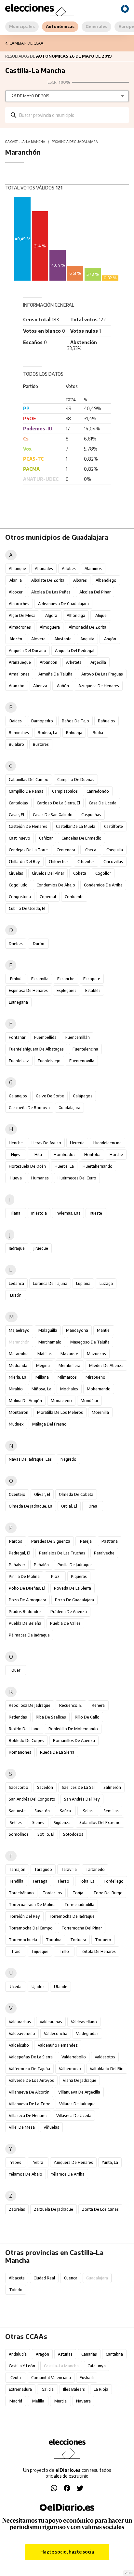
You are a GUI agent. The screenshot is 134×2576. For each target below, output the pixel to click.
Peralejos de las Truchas (62, 1553)
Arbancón (48, 662)
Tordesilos (52, 1893)
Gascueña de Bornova (29, 1108)
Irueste (96, 1213)
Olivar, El (42, 1494)
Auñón (63, 686)
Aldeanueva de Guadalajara (63, 604)
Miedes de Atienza (106, 1365)
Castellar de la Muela (76, 826)
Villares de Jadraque (77, 2104)
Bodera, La (47, 733)
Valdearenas (51, 2022)
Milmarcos (67, 1377)
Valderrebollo (74, 2057)
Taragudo (43, 1869)
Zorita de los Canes (100, 2209)
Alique (101, 615)
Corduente (74, 897)
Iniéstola (39, 1213)
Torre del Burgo (108, 1893)
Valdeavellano (84, 2022)
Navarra (83, 2401)
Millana (42, 1377)
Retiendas (18, 1717)
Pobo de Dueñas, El (27, 1588)
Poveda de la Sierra (73, 1588)
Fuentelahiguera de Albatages (36, 1049)
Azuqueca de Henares (99, 686)
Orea (93, 1506)
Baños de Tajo (75, 721)
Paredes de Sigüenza (51, 1541)
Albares (80, 580)
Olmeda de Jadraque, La (31, 1506)
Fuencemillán (78, 1037)
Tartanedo (95, 1869)
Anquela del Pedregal (75, 651)
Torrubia (54, 1940)
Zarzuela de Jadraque (54, 2209)
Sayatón (42, 1811)
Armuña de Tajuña (55, 674)
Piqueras (79, 1576)
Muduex (16, 1424)
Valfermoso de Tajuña (29, 2069)
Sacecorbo (19, 1787)
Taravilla (69, 1869)
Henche (16, 1143)
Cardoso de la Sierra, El (58, 803)
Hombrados (65, 1155)
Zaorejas (17, 2209)
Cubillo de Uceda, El (27, 908)
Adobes (69, 569)
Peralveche (104, 1553)
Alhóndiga (76, 615)
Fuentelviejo (49, 1061)
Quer (16, 1670)
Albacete (17, 2278)
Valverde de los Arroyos (31, 2080)
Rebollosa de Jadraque (30, 1705)
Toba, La (87, 1881)
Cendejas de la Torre (28, 850)
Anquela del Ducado (27, 651)
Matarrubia (19, 1354)
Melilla (38, 2401)
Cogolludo (18, 885)
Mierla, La (18, 1377)
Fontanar (17, 1037)
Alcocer (16, 592)
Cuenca (71, 2278)
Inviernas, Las (68, 1213)
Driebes (16, 944)
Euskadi (87, 2378)
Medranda (18, 1365)
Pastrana (110, 1541)
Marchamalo (50, 1342)
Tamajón (17, 1869)
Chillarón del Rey (24, 862)
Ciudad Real (44, 2278)
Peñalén (41, 1565)
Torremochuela (23, 1940)
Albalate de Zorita (48, 580)
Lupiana (83, 1283)
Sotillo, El (46, 1834)
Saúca (65, 1811)
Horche (116, 1155)
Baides (16, 721)
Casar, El (16, 815)
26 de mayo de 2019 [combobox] (31, 96)
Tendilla (16, 1881)
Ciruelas (16, 873)
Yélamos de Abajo (26, 2174)
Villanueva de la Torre (30, 2104)
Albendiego (106, 580)
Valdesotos (105, 2057)
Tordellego (114, 1881)
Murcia (60, 2401)
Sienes (38, 1823)
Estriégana (18, 1002)
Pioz (55, 1576)
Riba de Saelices (51, 1717)
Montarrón (19, 1412)
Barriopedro (42, 721)
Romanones (20, 1752)
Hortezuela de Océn (27, 1166)
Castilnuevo (20, 838)
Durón (39, 944)
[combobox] (72, 115)
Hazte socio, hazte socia (67, 2552)
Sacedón (45, 1787)
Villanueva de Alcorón (29, 2092)
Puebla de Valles (65, 1623)
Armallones (19, 674)
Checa (91, 850)
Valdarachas (20, 2022)
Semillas (111, 1811)
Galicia (48, 2389)
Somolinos (19, 1834)
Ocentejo (17, 1494)
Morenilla (100, 1412)
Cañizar (46, 838)
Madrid (16, 2401)
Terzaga (40, 1881)
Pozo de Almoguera (27, 1600)
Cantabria (114, 2354)
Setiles (16, 1823)
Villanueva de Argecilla (79, 2092)
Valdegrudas (87, 2033)
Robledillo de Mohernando (73, 1729)
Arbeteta (74, 662)
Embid (16, 979)
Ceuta (16, 2378)
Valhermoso (70, 2069)
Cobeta (80, 873)
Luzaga (106, 1283)
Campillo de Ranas (26, 791)
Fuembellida (45, 1037)
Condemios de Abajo (56, 885)
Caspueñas (91, 815)
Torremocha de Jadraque (72, 1916)
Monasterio (61, 1401)
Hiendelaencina (107, 1143)
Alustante (63, 639)
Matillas (45, 1354)
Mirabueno (95, 1377)
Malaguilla (48, 1330)
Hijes (16, 1155)
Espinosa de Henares (28, 990)
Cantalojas (18, 803)
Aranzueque (20, 662)
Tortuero (103, 1940)
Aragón (42, 2354)
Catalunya (97, 2366)
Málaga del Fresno (49, 1424)
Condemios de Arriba (103, 885)
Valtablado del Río (107, 2069)
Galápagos (83, 1096)
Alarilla (16, 580)
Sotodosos (73, 1834)
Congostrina (20, 897)
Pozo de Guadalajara (74, 1600)
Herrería (77, 1143)
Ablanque (17, 569)
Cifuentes (86, 862)
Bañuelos (107, 721)
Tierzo (63, 1881)
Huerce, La (64, 1166)
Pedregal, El (20, 1553)
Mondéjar (89, 1401)
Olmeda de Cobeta (76, 1494)
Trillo (64, 1951)
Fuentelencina (85, 1049)
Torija (78, 1893)
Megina (43, 1365)
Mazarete (69, 1354)
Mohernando (99, 1389)
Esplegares (67, 990)
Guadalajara (69, 1108)
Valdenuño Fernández (58, 2045)
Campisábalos (65, 791)
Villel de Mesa (22, 2127)
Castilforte (114, 826)
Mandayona (77, 1330)
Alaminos (93, 569)
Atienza (40, 686)
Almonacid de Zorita (87, 627)
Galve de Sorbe (50, 1096)
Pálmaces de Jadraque (29, 1635)
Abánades (44, 569)
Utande (61, 1987)
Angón (110, 639)
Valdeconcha (56, 2033)
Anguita (87, 639)
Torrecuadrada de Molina (32, 1905)
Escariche (66, 979)
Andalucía (18, 2354)
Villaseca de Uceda (74, 2116)
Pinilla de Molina (24, 1576)
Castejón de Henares (28, 826)
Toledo (16, 2290)
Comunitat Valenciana (51, 2378)
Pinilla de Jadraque (75, 1565)
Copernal (48, 897)
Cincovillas (113, 862)
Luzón (16, 1295)
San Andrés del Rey (82, 1799)
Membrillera (69, 1365)
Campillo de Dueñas (76, 780)
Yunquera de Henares (73, 2162)
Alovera (38, 639)
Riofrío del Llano (24, 1729)
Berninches (19, 733)
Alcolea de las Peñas (51, 592)
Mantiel (104, 1330)
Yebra (38, 2162)
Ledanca (16, 1283)
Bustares (41, 744)
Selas (88, 1811)
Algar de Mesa (22, 615)
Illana (16, 1213)
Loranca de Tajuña (50, 1283)
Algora (51, 615)
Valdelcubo (19, 2045)
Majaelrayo (19, 1330)
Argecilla (98, 662)
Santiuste (17, 1811)
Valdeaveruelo (22, 2033)
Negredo (68, 1459)
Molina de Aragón (25, 1401)
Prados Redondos (25, 1612)
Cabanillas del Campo (29, 780)
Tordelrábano (21, 1893)
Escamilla (40, 979)
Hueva (16, 1178)
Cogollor (103, 873)
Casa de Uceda (103, 803)
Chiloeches (59, 862)
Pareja (86, 1541)
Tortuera (78, 1940)
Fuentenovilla (82, 1061)
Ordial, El (69, 1506)
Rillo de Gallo (87, 1717)
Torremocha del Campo (31, 1928)
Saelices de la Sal (78, 1787)
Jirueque (41, 1248)
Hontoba (92, 1155)
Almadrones (20, 627)
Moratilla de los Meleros (60, 1412)
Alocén (16, 639)
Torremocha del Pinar (82, 1928)
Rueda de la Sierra (57, 1752)
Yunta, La (110, 2162)
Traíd (16, 1951)
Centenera (66, 850)
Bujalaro (16, 744)
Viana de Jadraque (80, 2080)
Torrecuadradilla (79, 1905)
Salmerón (112, 1787)
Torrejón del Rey (24, 1916)
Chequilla (115, 850)
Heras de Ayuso (46, 1143)
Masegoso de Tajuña (90, 1342)
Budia (98, 733)
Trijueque (40, 1951)
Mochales (69, 1389)
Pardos (16, 1541)
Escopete (92, 979)
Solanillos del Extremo (100, 1823)
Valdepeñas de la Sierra (31, 2057)
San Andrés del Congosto (32, 1799)
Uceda (16, 1987)
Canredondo (98, 791)
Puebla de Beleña (25, 1623)
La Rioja (101, 2389)
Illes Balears (74, 2389)
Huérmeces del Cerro (77, 1178)
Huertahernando (98, 1166)
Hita (38, 1155)
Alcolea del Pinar (95, 592)
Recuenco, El (71, 1705)
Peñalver (17, 1565)
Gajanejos (18, 1096)
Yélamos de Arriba (68, 2174)
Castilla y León (22, 2366)
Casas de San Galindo (53, 815)
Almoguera (50, 627)
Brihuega (74, 733)
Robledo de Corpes (27, 1741)
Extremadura (20, 2389)
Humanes (40, 1178)
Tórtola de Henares (98, 1951)
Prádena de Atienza (69, 1612)
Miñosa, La (41, 1389)
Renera (98, 1705)
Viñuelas (51, 2127)
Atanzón (17, 686)
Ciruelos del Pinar (48, 873)
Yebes (16, 2162)
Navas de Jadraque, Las (30, 1459)
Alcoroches (19, 604)
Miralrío (16, 1389)
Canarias (89, 2354)
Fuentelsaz (19, 1061)
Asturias (65, 2354)
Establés (93, 990)
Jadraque (17, 1248)
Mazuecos (96, 1354)
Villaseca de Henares (28, 2116)
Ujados (38, 1987)
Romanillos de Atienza (74, 1741)
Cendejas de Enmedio (81, 838)
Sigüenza (62, 1823)
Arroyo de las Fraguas (102, 674)
